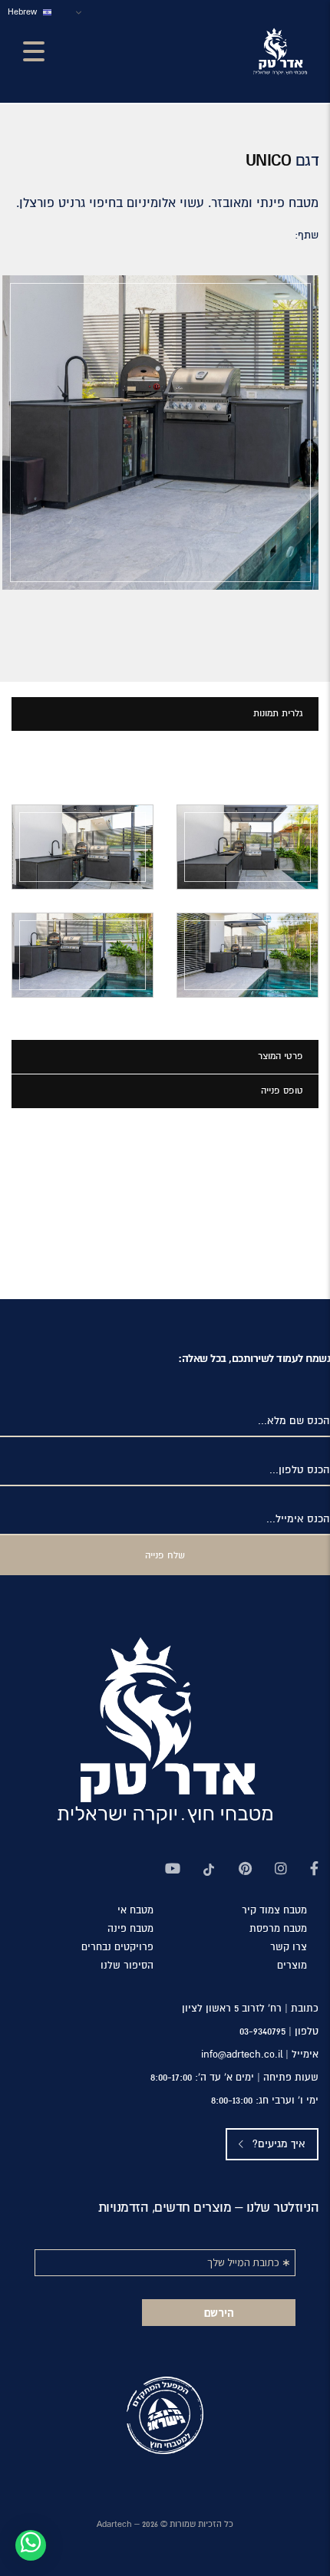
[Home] (280, 51)
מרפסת (278, 1929)
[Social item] (314, 1870)
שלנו (127, 1966)
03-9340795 (262, 2032)
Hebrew (23, 12)
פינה (130, 1929)
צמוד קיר (274, 1911)
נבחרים (117, 1948)
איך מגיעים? (277, 2144)
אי (135, 1911)
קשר (289, 1948)
